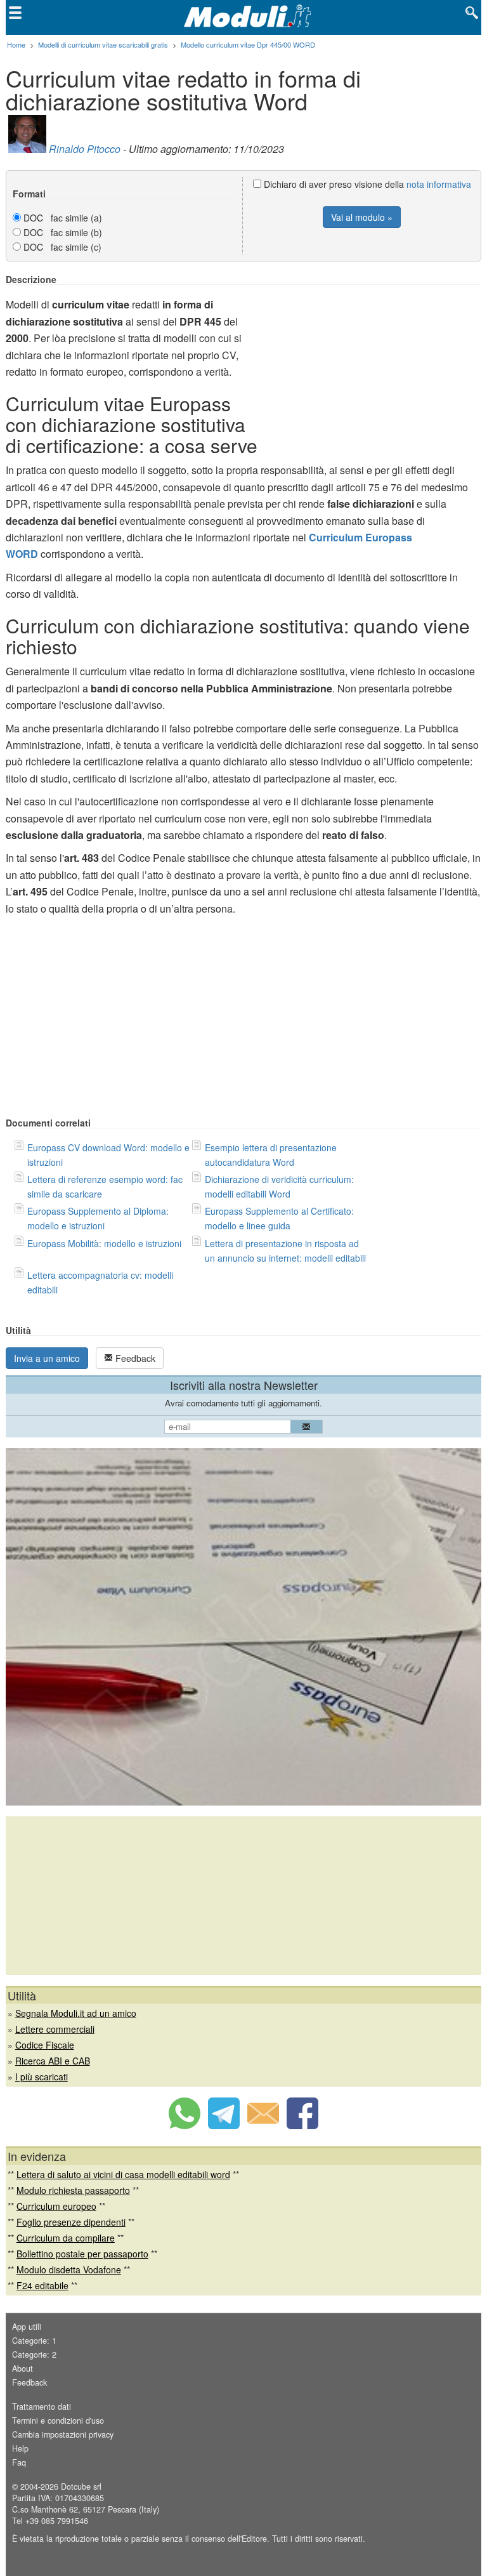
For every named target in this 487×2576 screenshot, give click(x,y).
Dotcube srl (81, 2487)
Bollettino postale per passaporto (82, 2254)
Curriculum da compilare (66, 2238)
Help (20, 2448)
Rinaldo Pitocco (85, 149)
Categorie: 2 (34, 2355)
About (23, 2368)
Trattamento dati (42, 2407)
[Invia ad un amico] (263, 2125)
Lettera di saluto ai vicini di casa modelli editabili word (123, 2174)
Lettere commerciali (55, 2029)
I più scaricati (42, 2077)
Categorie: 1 (34, 2341)
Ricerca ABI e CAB (53, 2061)
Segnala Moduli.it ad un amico (76, 2013)
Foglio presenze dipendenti (71, 2222)
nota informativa (439, 184)
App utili (27, 2327)
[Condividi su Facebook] (302, 2125)
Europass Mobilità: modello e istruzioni (104, 1243)
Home (16, 44)
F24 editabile (42, 2285)
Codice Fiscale (45, 2045)
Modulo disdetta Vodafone (69, 2269)
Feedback (134, 1358)
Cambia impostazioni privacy (63, 2434)
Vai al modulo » (362, 217)
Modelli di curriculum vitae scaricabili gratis (103, 44)
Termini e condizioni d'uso (58, 2421)
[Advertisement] (375, 363)
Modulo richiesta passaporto (73, 2190)
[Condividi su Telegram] (224, 2125)
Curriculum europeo (56, 2206)
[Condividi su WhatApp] (185, 2125)
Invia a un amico (47, 1358)
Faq (19, 2462)
